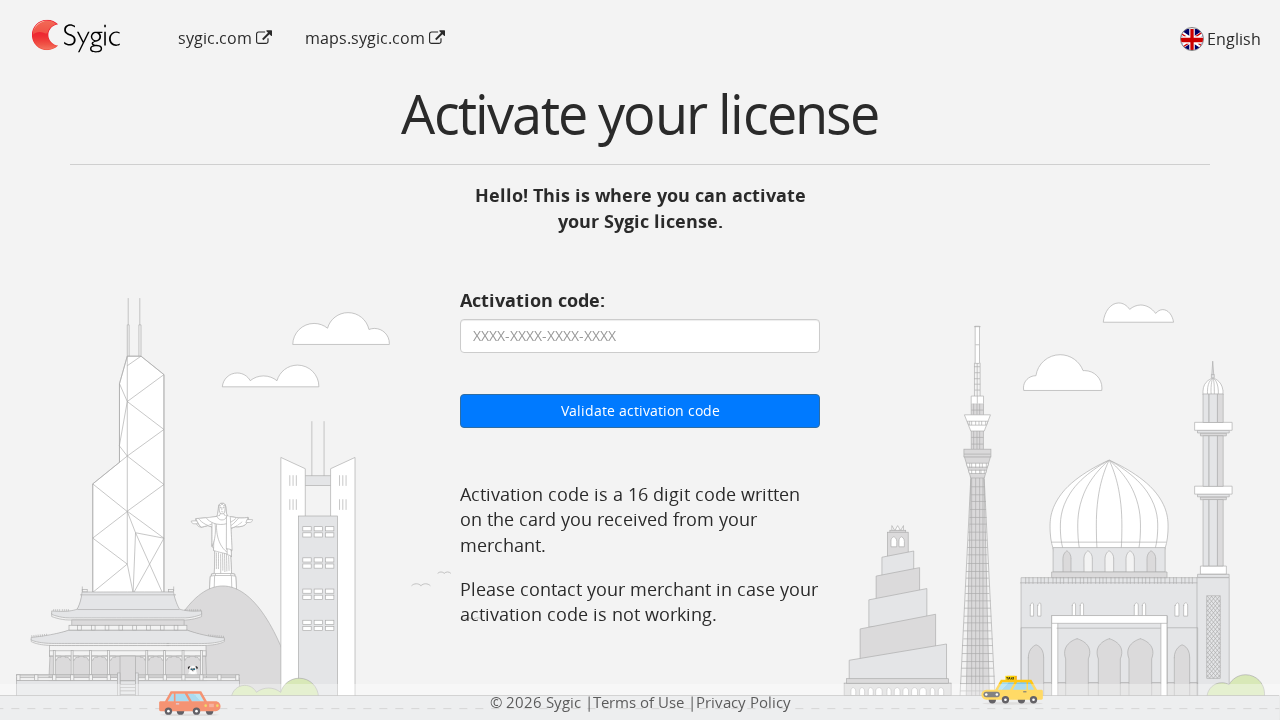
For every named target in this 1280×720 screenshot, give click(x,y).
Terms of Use (638, 702)
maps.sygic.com (367, 38)
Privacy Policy (743, 702)
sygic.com (217, 38)
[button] (1217, 38)
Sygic (563, 702)
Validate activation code (640, 410)
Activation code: (532, 300)
